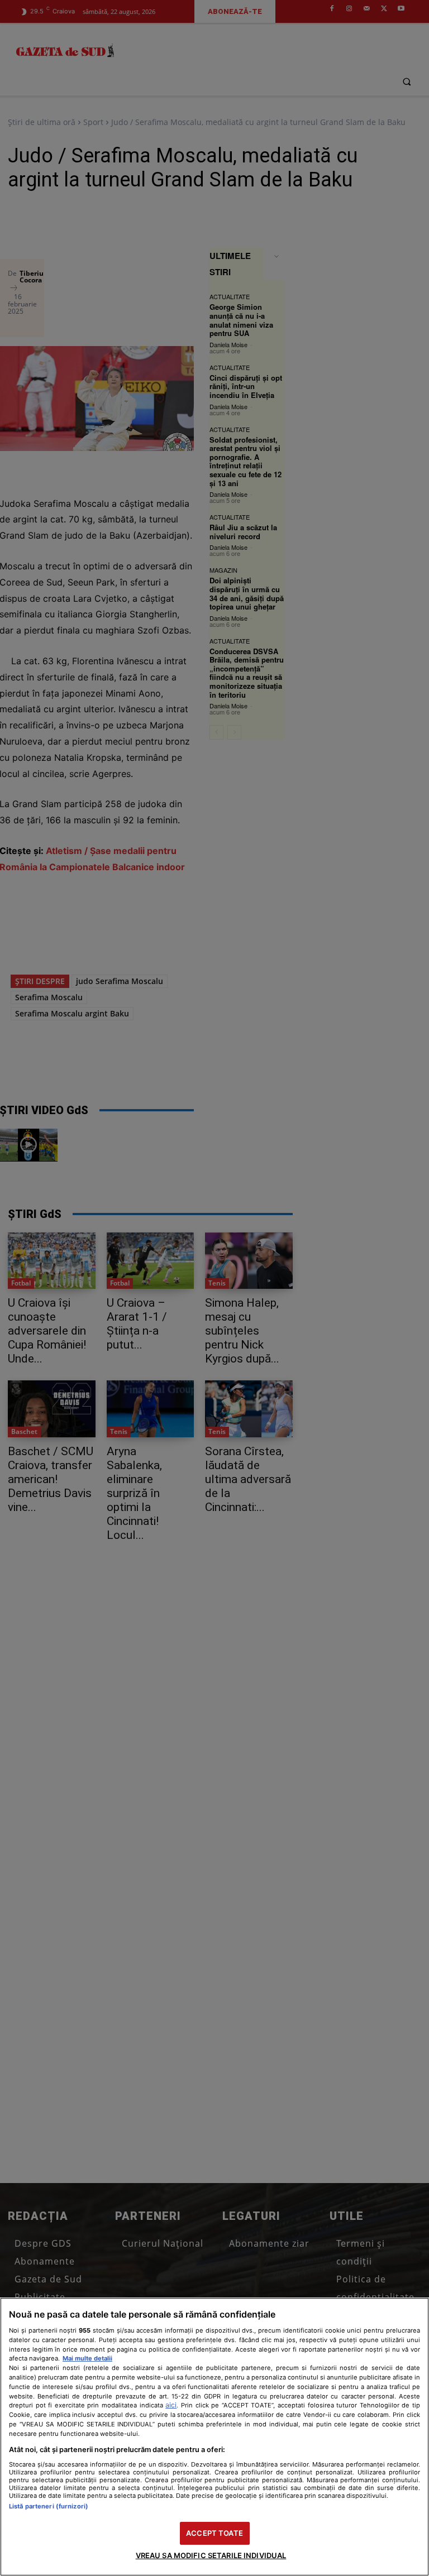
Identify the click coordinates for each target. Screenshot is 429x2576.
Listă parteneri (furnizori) (49, 2506)
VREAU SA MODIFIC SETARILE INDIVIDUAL (211, 2555)
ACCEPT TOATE (214, 2533)
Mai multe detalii (87, 2358)
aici (171, 2405)
